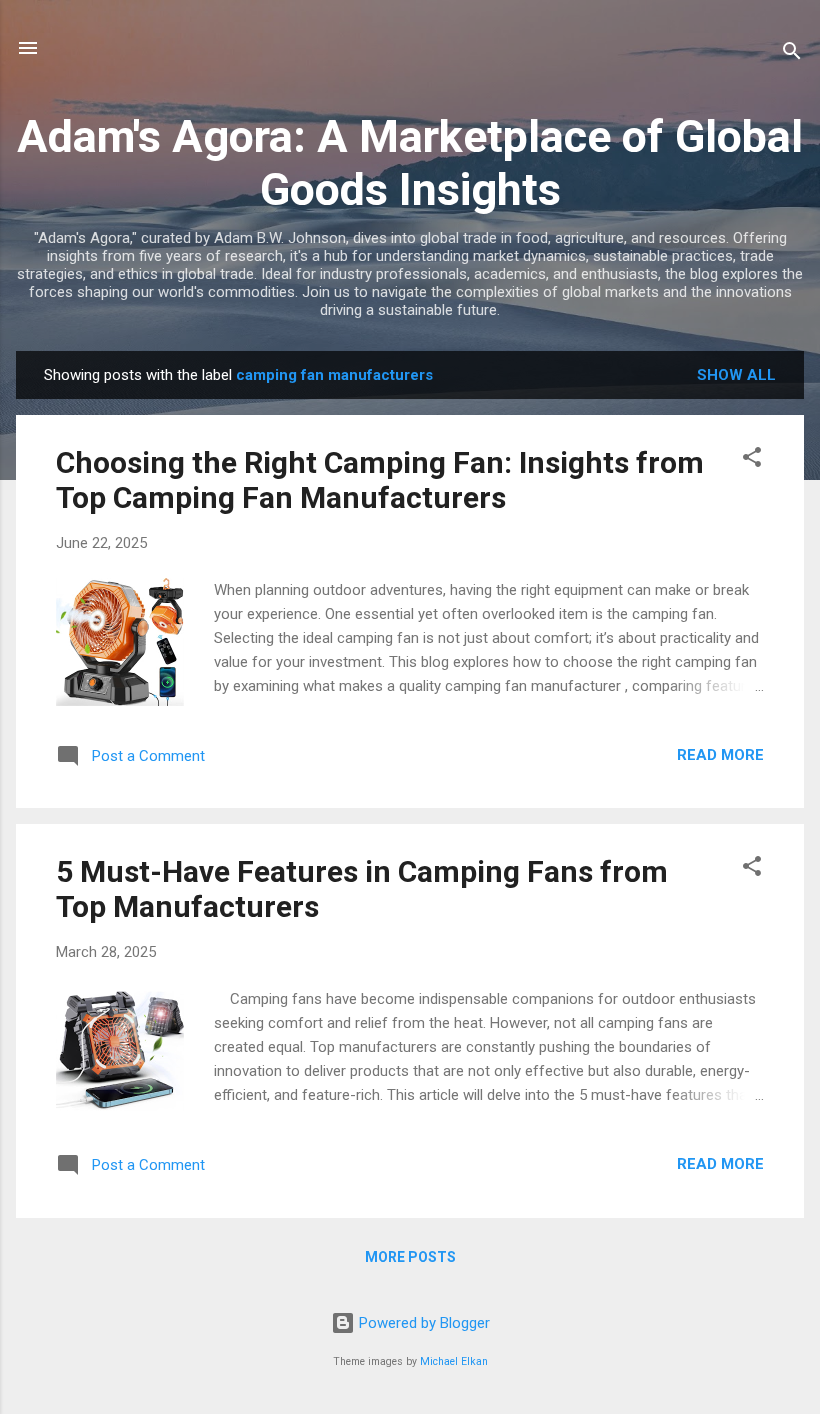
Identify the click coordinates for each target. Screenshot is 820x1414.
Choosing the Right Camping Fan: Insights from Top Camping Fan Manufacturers (380, 480)
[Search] (792, 54)
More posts (410, 1257)
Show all (736, 375)
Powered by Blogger (422, 1323)
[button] (752, 460)
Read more (720, 755)
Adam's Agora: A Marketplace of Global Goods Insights (410, 163)
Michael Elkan (454, 1361)
